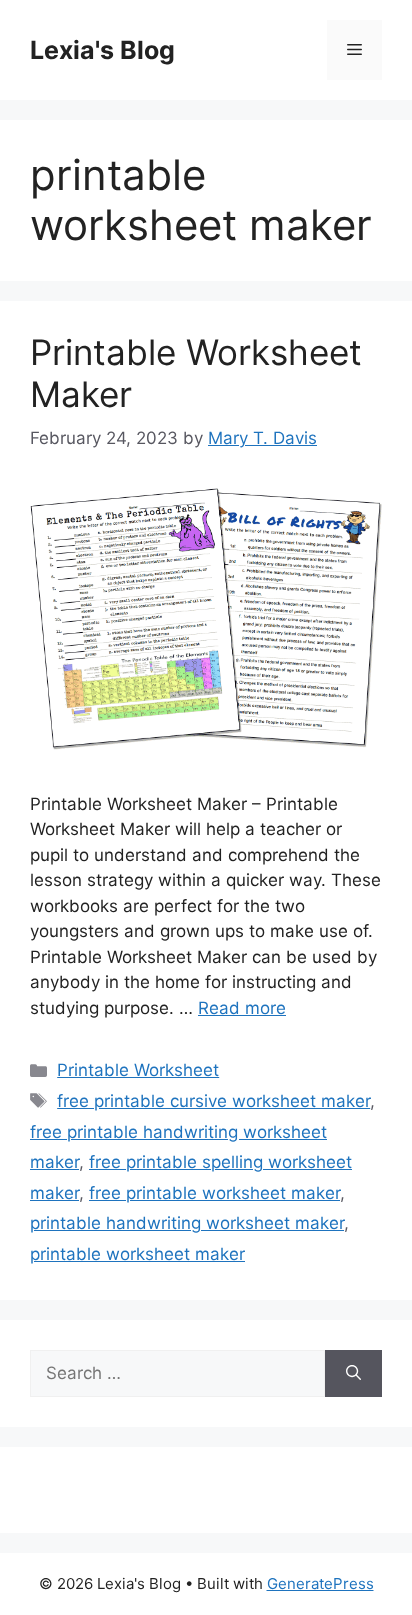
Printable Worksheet (138, 1070)
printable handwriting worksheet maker (187, 1223)
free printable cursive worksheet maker (213, 1101)
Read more (242, 1008)
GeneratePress (320, 1583)
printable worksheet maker (137, 1254)
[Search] (353, 1374)
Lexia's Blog (102, 50)
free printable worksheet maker (214, 1193)
